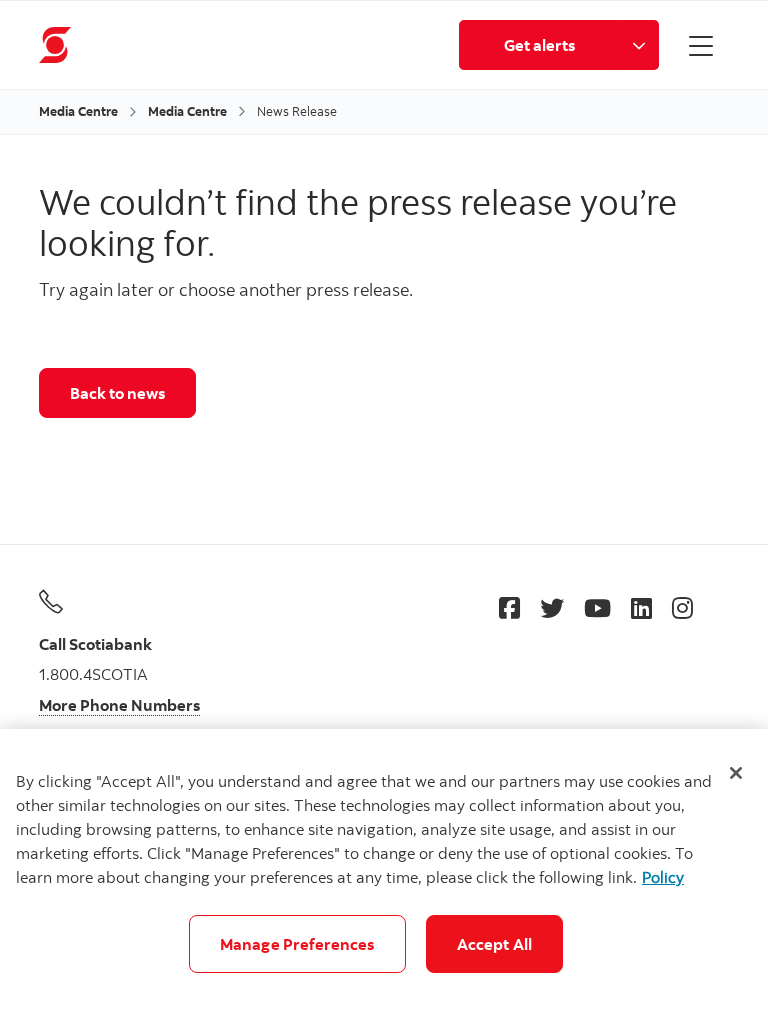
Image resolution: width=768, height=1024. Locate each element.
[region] (384, 876)
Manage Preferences (297, 944)
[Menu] (701, 45)
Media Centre (78, 111)
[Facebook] (509, 607)
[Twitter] (552, 607)
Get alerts (539, 45)
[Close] (736, 773)
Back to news (117, 393)
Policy (663, 877)
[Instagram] (682, 607)
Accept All (495, 944)
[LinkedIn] (641, 607)
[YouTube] (597, 607)
